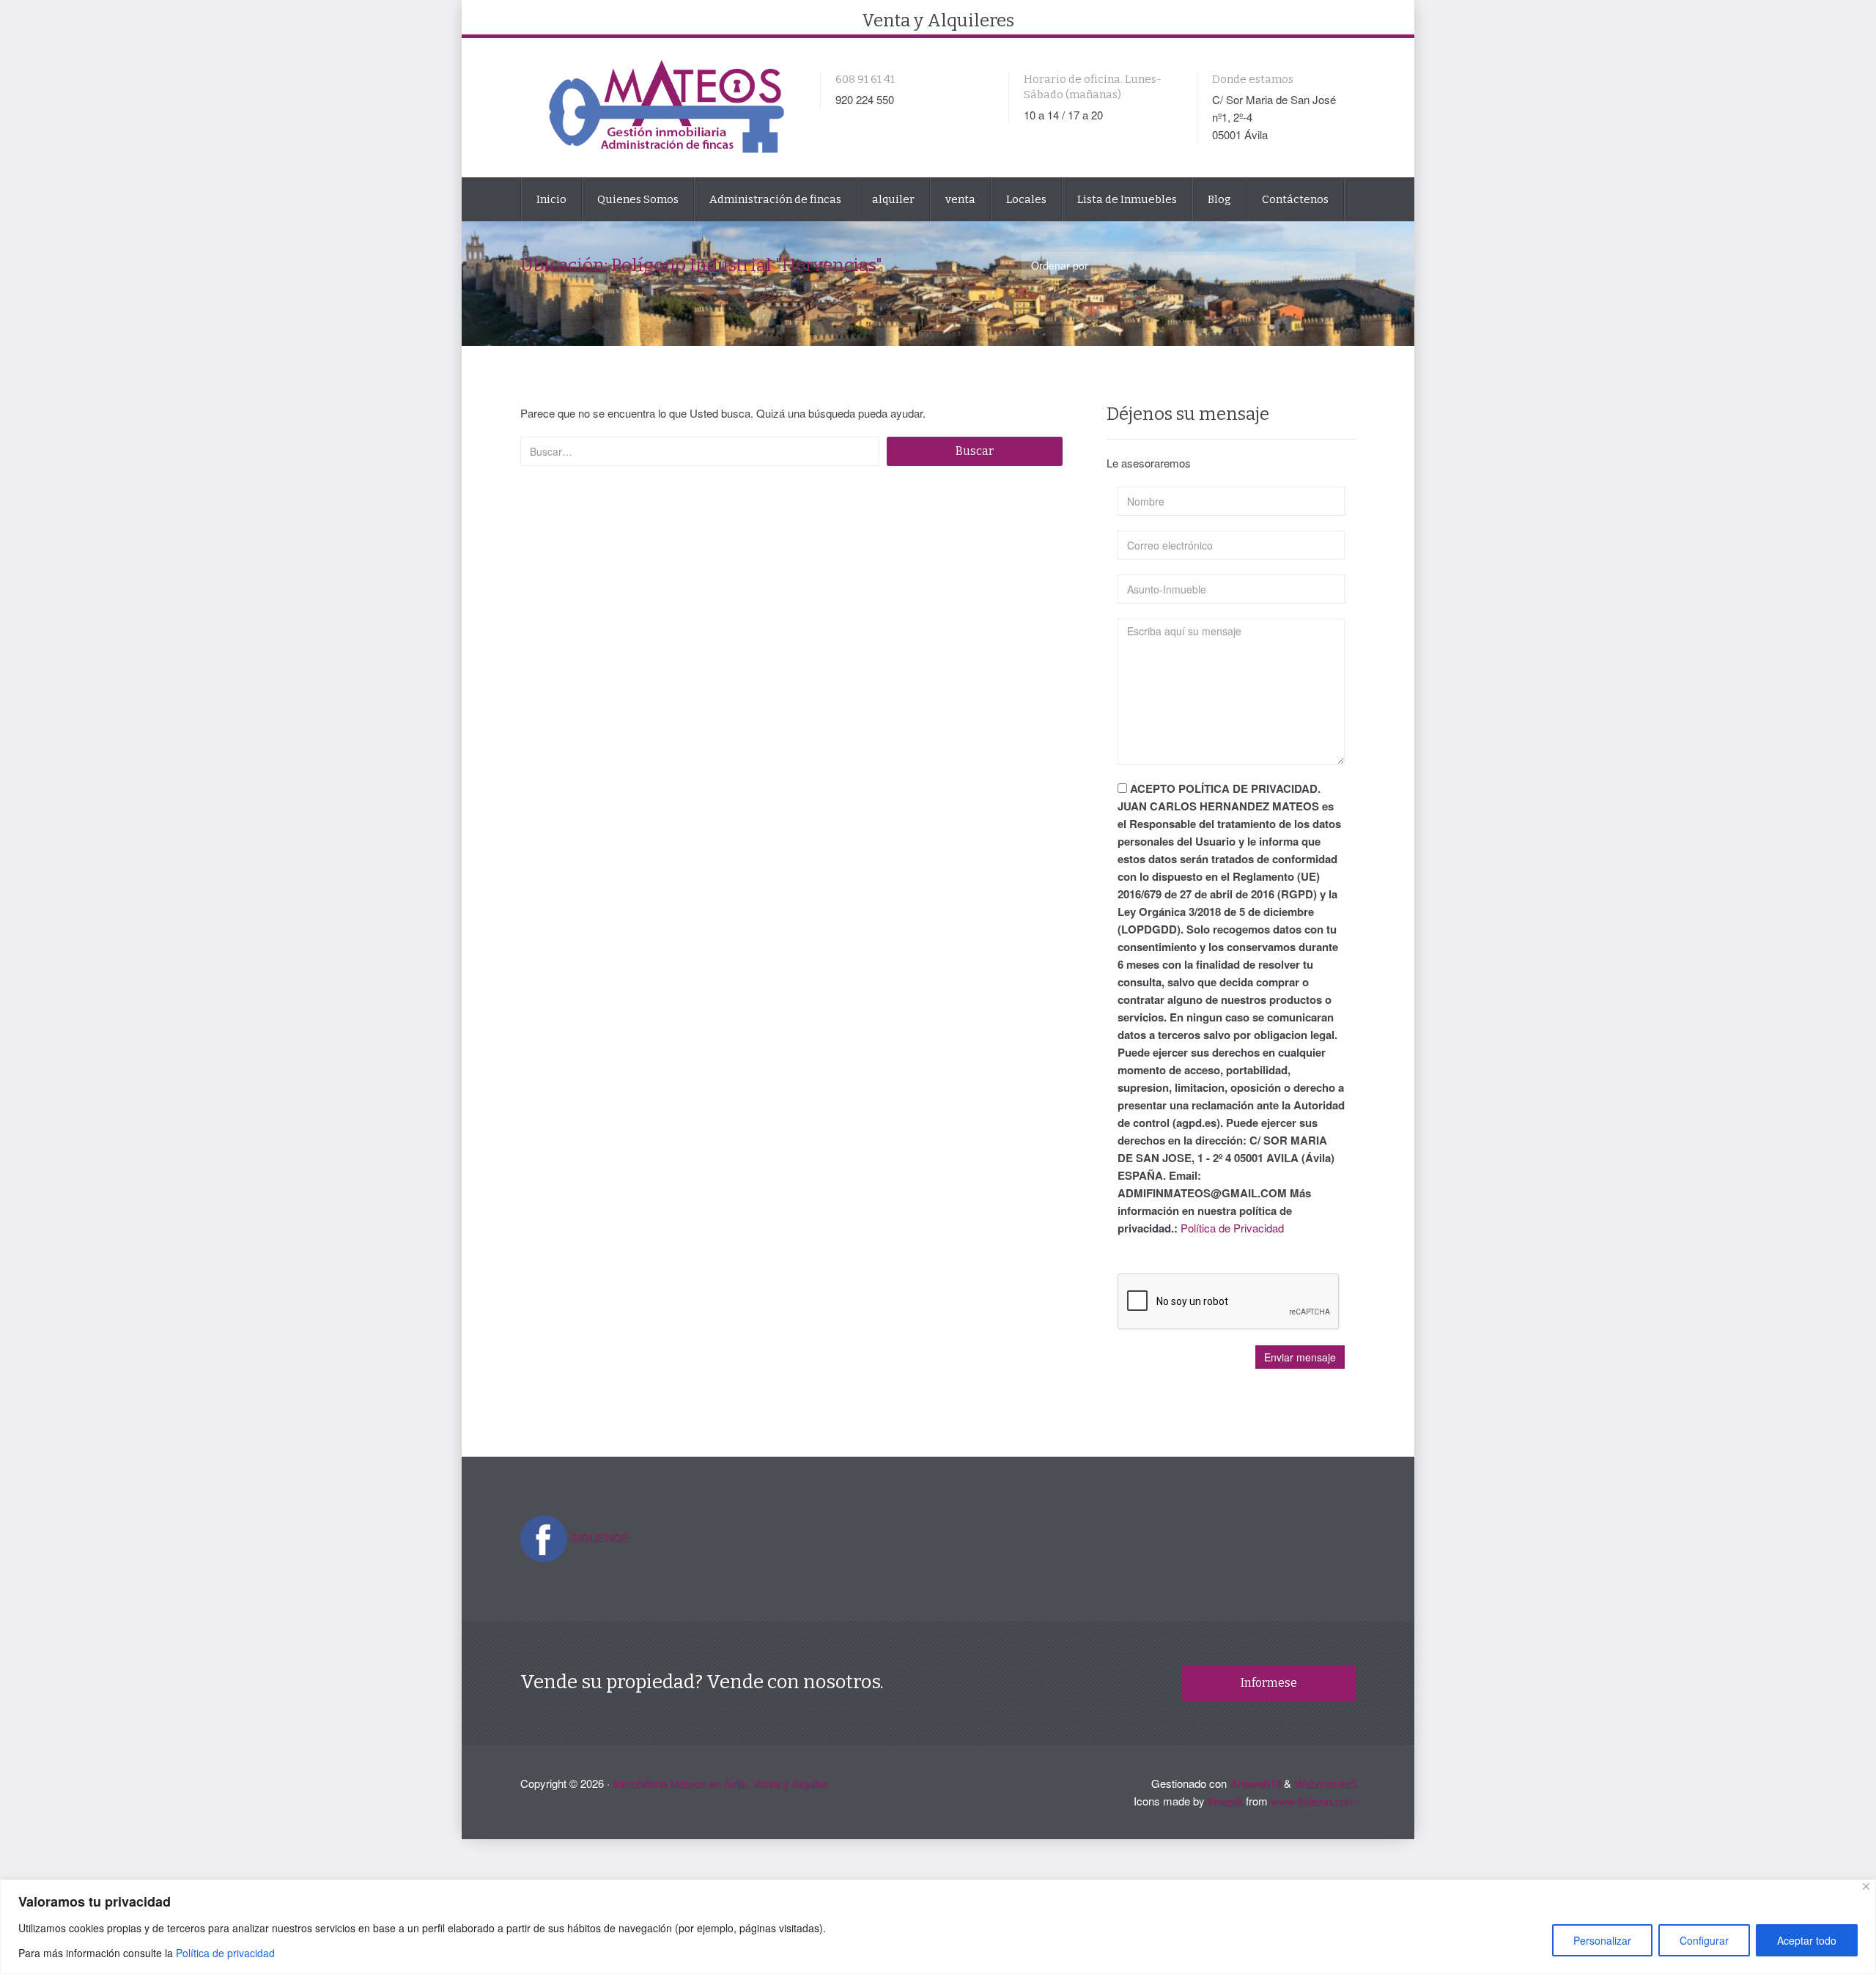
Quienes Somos (638, 199)
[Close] (1866, 1886)
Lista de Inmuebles (1127, 199)
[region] (938, 1927)
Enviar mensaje (1300, 1357)
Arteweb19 (1255, 1783)
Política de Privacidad (1232, 1228)
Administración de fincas (775, 199)
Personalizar (1602, 1940)
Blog (1219, 199)
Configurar (1704, 1940)
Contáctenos (1295, 199)
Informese (1269, 1683)
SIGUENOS (599, 1537)
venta (960, 199)
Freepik (1225, 1801)
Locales (1026, 199)
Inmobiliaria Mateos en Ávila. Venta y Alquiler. (721, 1783)
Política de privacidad (225, 1953)
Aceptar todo (1807, 1940)
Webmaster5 (1325, 1783)
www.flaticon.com (1313, 1801)
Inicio (551, 199)
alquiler (893, 199)
